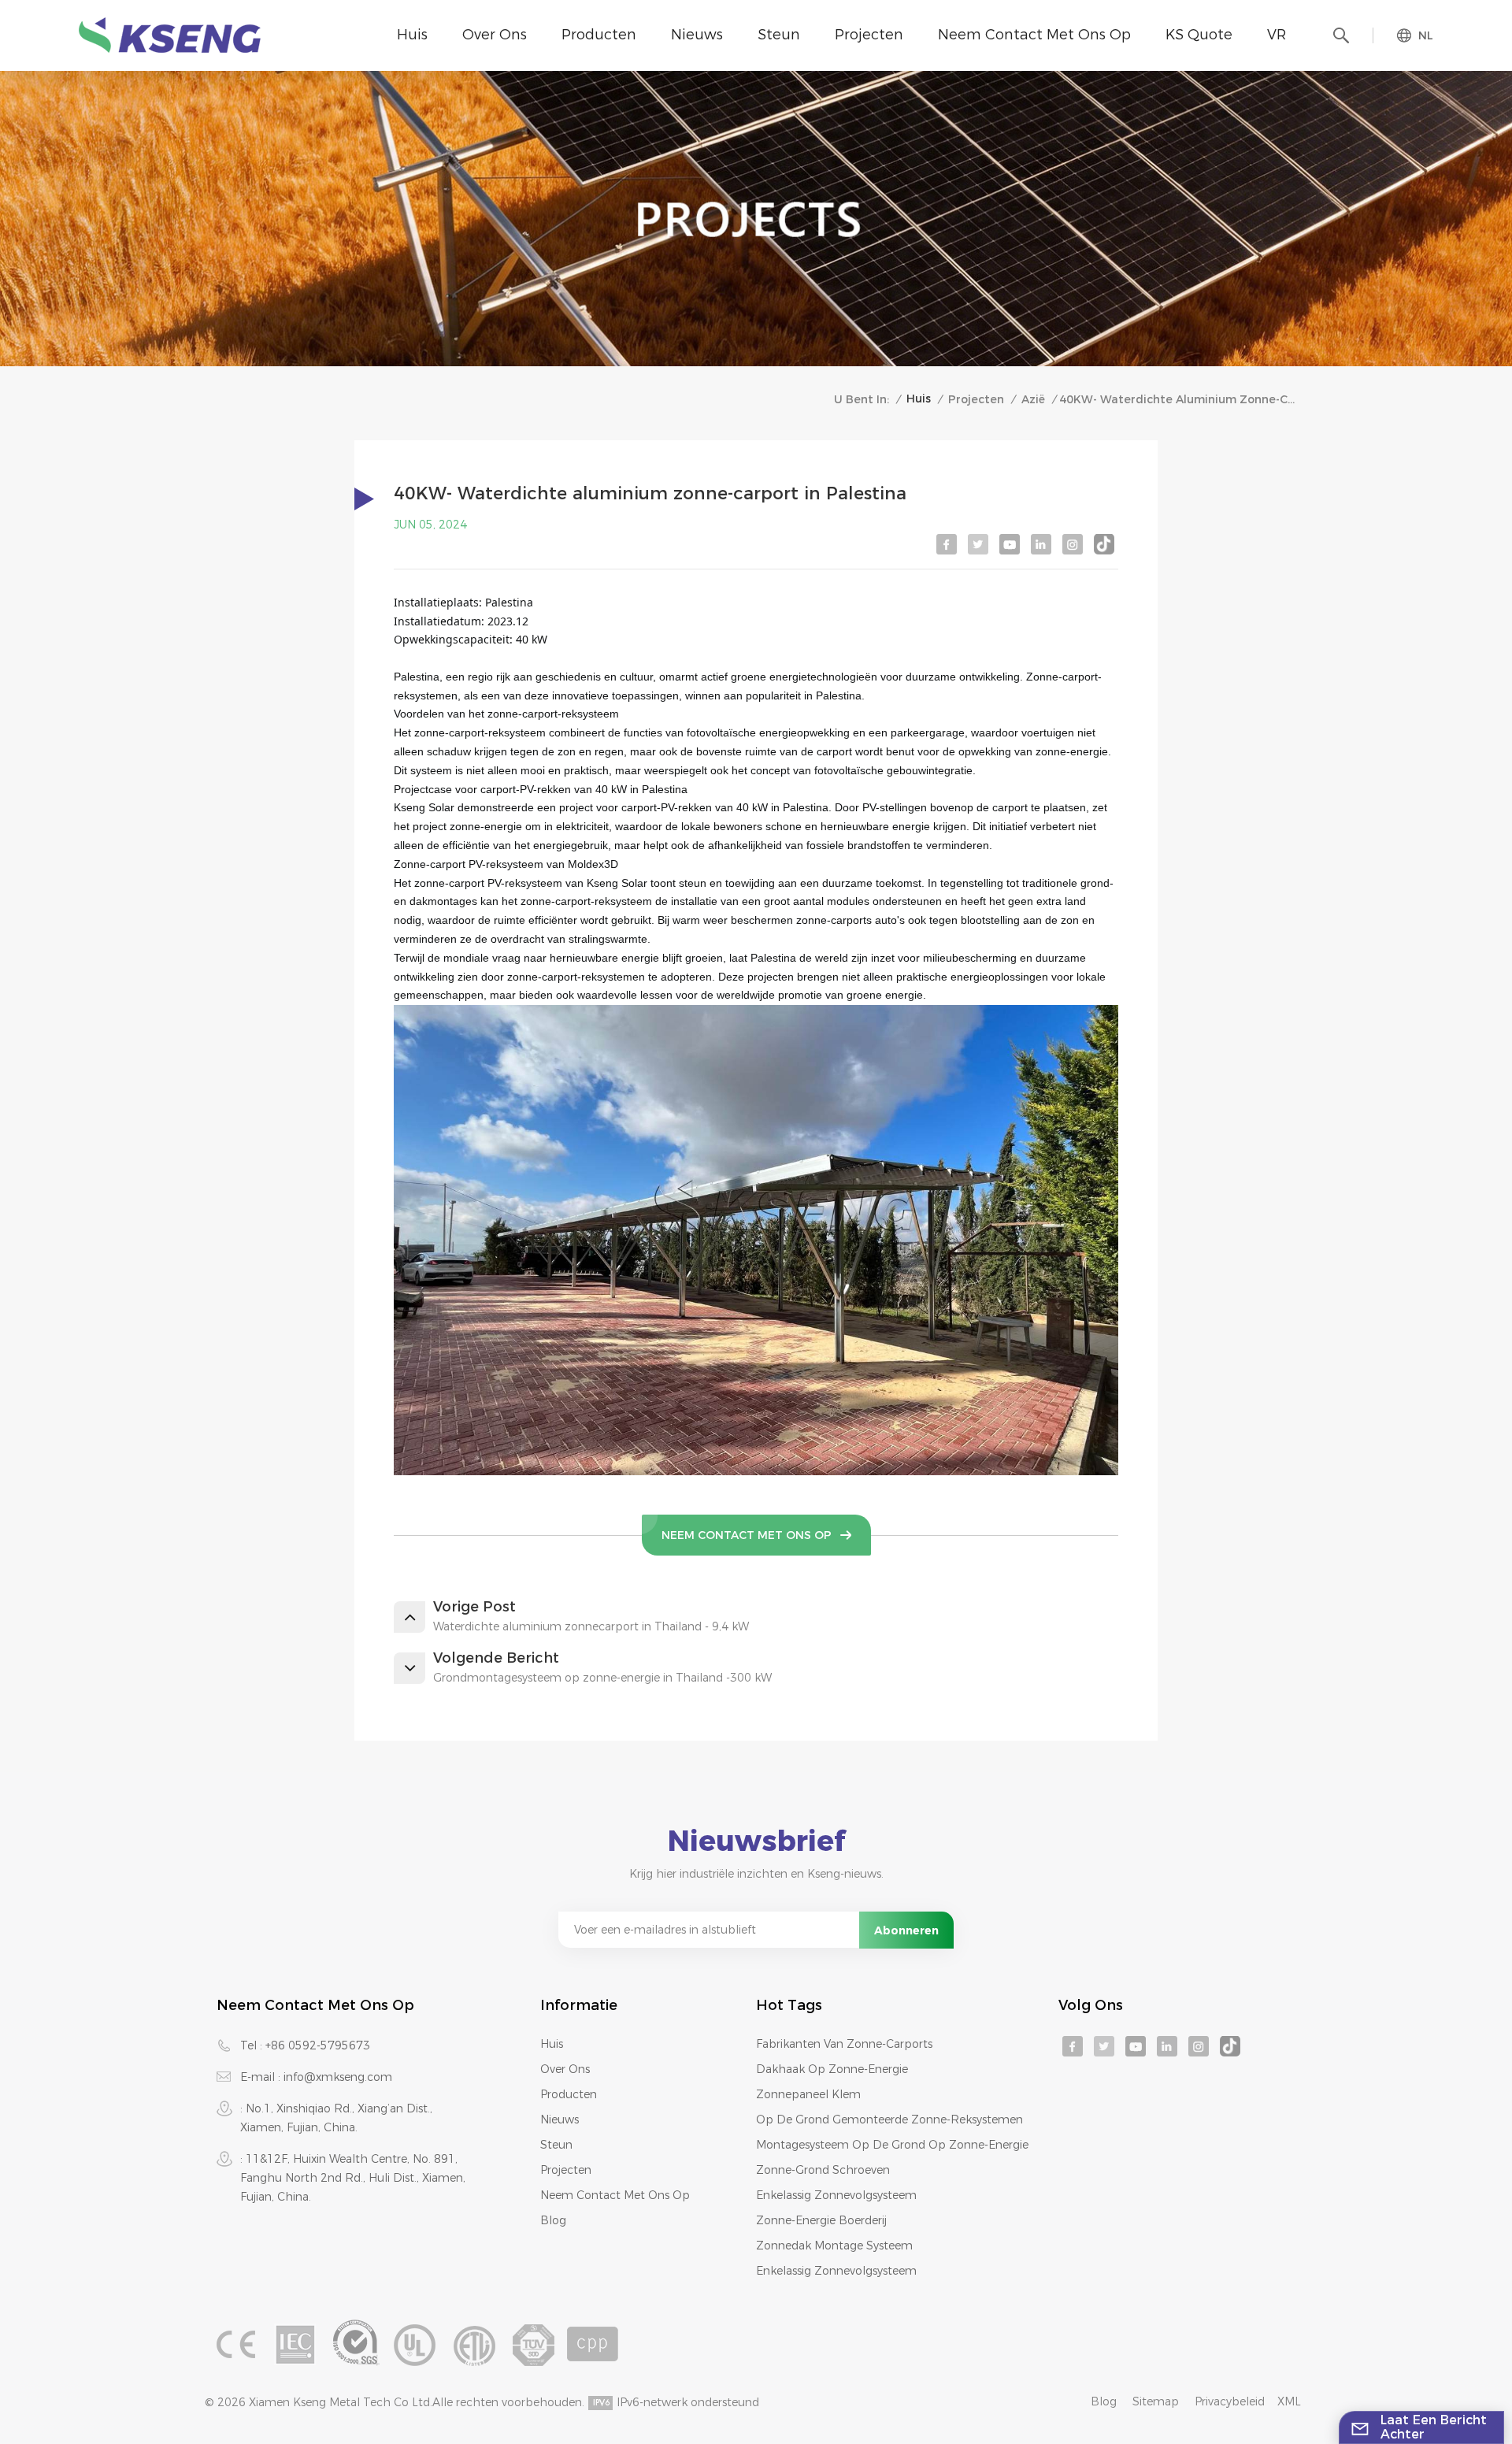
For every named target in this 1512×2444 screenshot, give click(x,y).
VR (1277, 35)
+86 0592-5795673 (318, 2045)
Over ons (495, 35)
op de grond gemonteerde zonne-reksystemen (889, 2119)
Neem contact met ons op (1034, 35)
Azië (1033, 399)
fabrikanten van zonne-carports (844, 2044)
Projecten (869, 35)
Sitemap (1156, 2401)
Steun (779, 35)
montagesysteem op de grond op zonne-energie (892, 2145)
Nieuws (697, 35)
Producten (599, 35)
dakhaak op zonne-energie (832, 2069)
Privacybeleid (1230, 2401)
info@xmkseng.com (338, 2077)
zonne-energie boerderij (821, 2220)
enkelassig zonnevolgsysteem (836, 2195)
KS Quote (1199, 35)
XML (1289, 2401)
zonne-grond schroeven (823, 2170)
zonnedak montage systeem (834, 2246)
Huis (412, 35)
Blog (553, 2220)
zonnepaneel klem (808, 2094)
